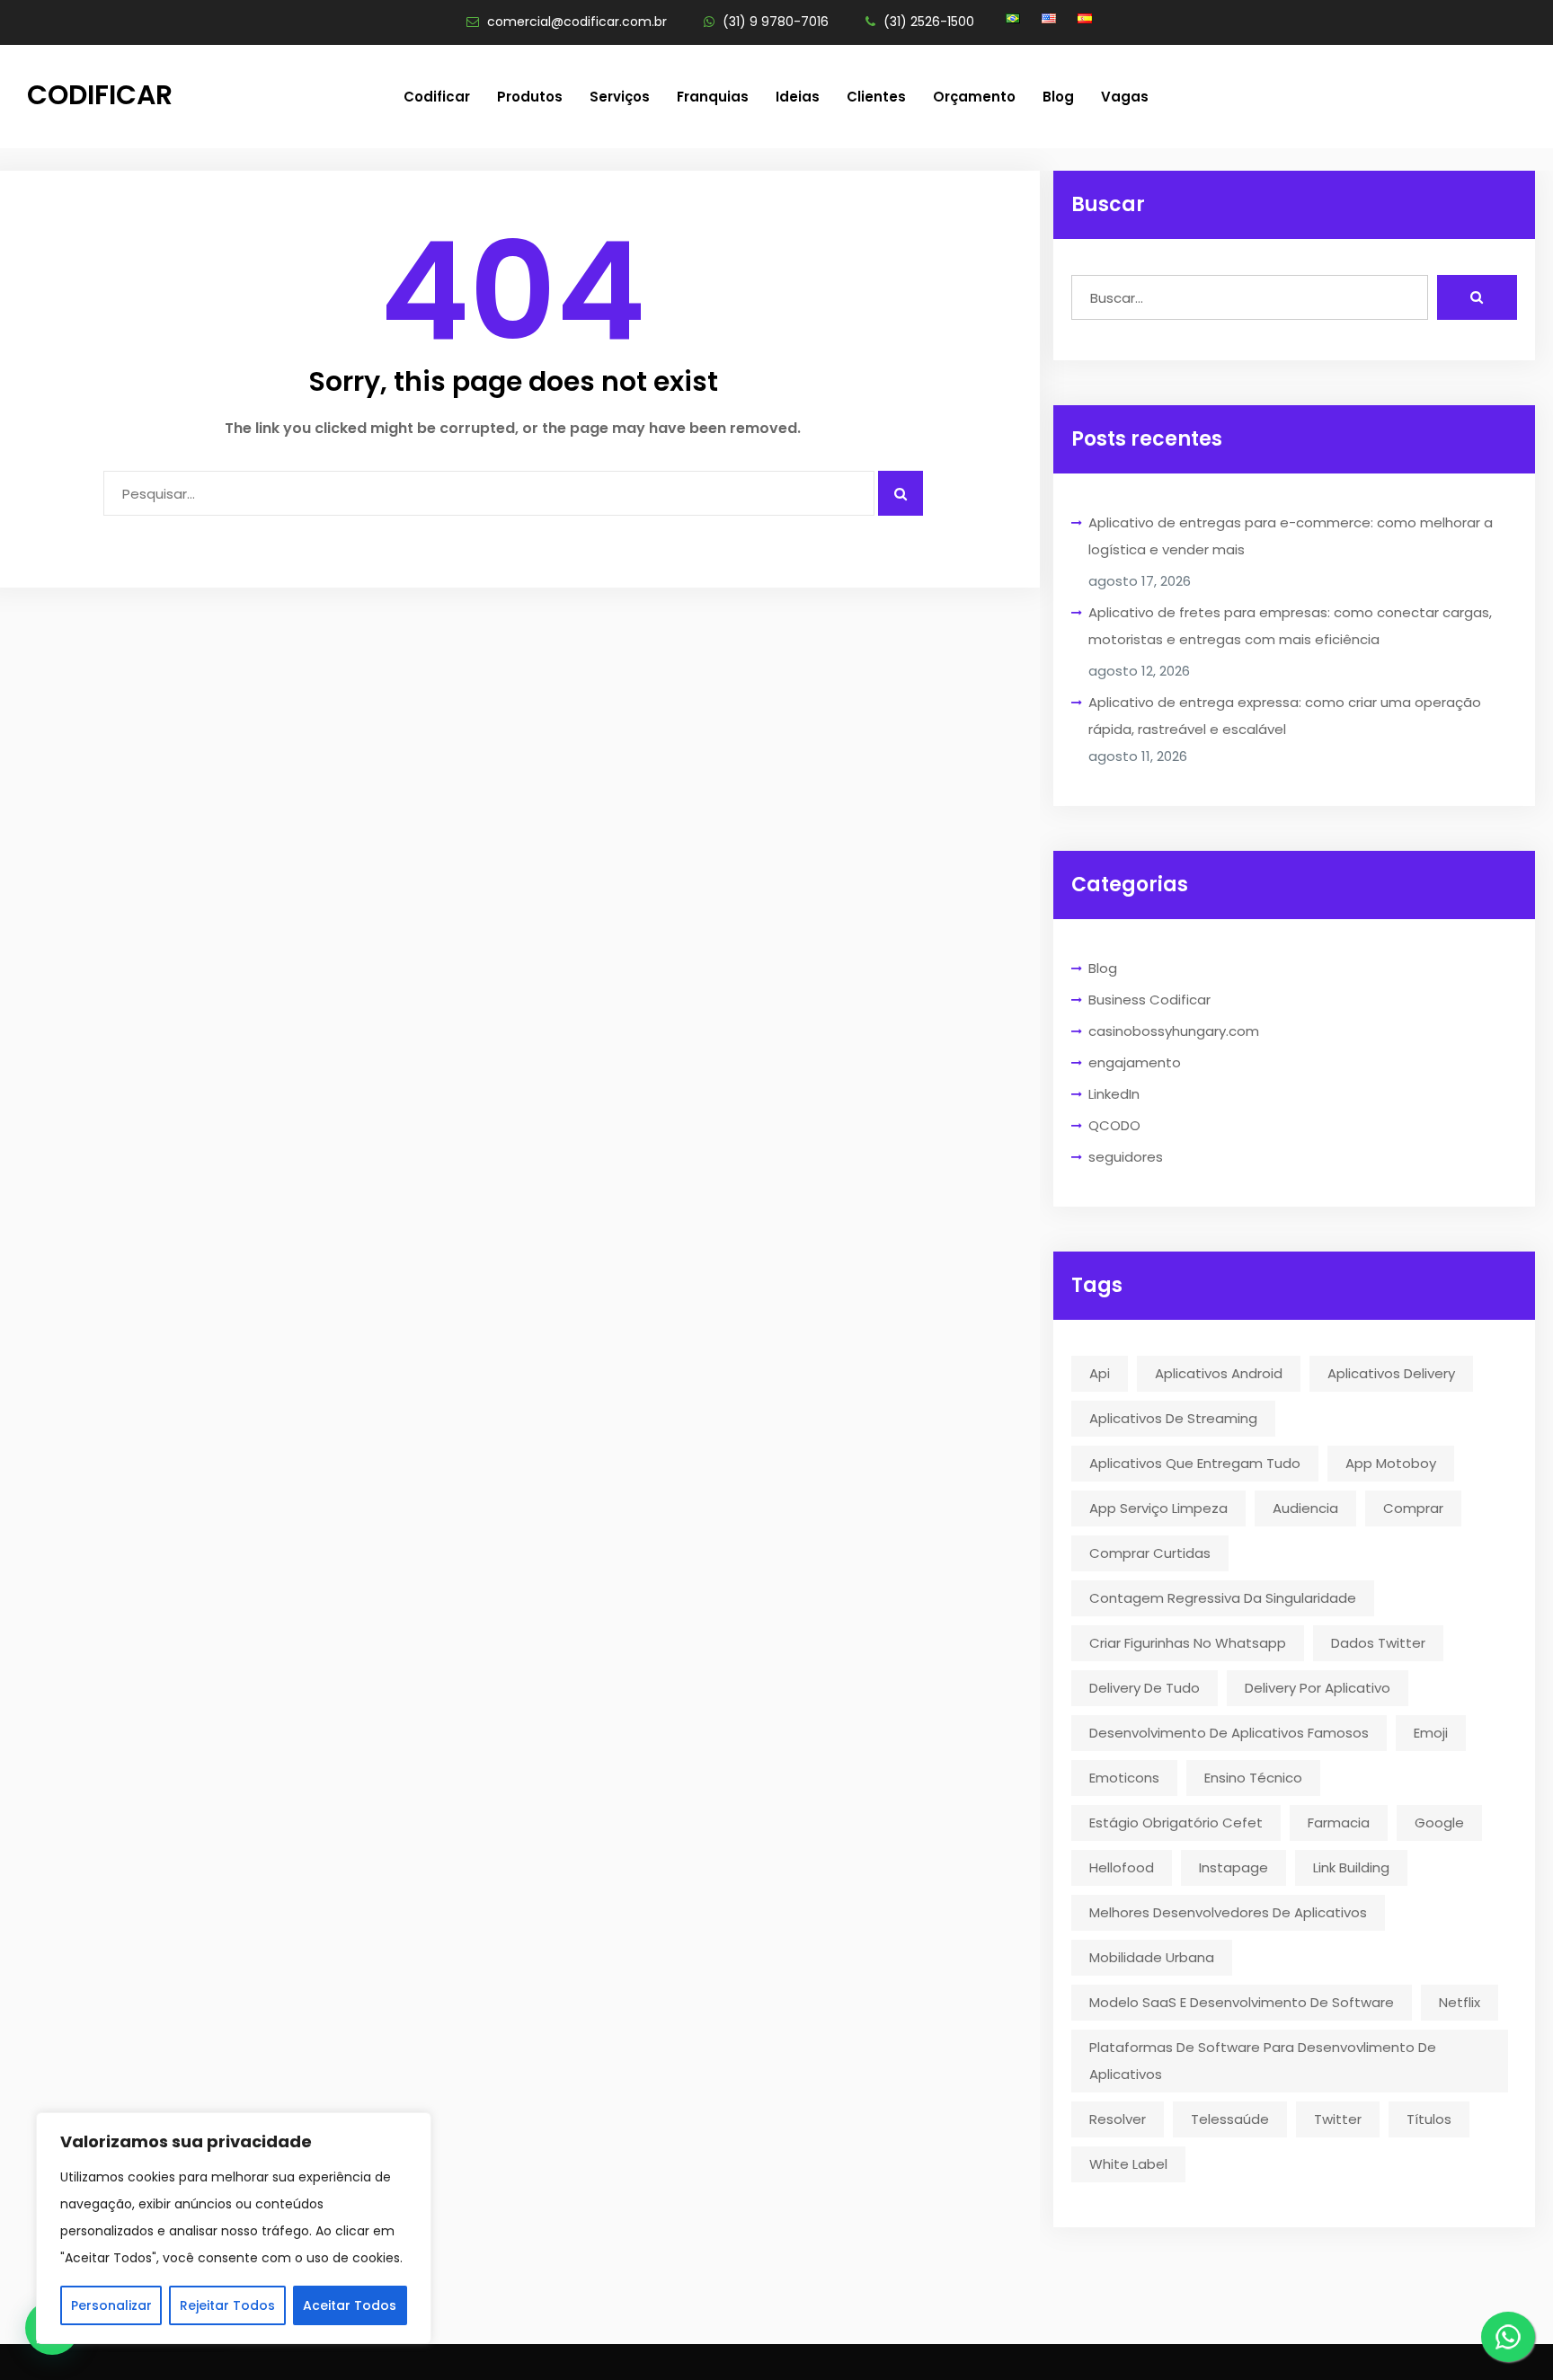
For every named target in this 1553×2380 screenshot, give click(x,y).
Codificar (100, 95)
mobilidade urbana (1152, 1957)
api (1100, 1373)
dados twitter (1378, 1643)
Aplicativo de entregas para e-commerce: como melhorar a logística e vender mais (1291, 536)
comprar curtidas (1150, 1553)
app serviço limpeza (1158, 1508)
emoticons (1124, 1778)
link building (1351, 1867)
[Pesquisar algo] (901, 493)
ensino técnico (1253, 1778)
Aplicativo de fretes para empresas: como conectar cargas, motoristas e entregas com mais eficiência (1290, 626)
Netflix (1460, 2002)
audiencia (1305, 1508)
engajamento (1135, 1062)
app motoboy (1391, 1463)
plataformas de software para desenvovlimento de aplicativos (1263, 2061)
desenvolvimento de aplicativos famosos (1229, 1733)
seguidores (1126, 1157)
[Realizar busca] (1477, 297)
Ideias (798, 97)
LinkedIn (1114, 1094)
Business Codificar (1149, 1000)
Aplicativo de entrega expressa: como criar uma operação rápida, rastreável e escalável (1285, 716)
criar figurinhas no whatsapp (1188, 1643)
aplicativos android (1219, 1373)
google (1439, 1823)
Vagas (1125, 97)
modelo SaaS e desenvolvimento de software (1242, 2002)
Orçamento (974, 97)
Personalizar (111, 2305)
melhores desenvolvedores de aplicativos (1228, 1912)
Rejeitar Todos (227, 2305)
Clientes (876, 97)
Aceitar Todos (350, 2305)
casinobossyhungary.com (1174, 1031)
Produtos (530, 97)
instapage (1234, 1867)
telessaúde (1230, 2119)
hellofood (1122, 1867)
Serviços (620, 97)
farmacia (1339, 1823)
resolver (1118, 2119)
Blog (1058, 97)
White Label (1128, 2164)
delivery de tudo (1145, 1688)
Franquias (713, 97)
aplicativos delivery (1391, 1373)
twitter (1338, 2119)
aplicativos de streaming (1173, 1418)
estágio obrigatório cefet (1176, 1823)
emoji (1431, 1733)
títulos (1429, 2119)
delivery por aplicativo (1318, 1688)
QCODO (1114, 1125)
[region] (234, 2228)
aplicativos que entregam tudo (1195, 1463)
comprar (1413, 1508)
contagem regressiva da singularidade (1223, 1598)
